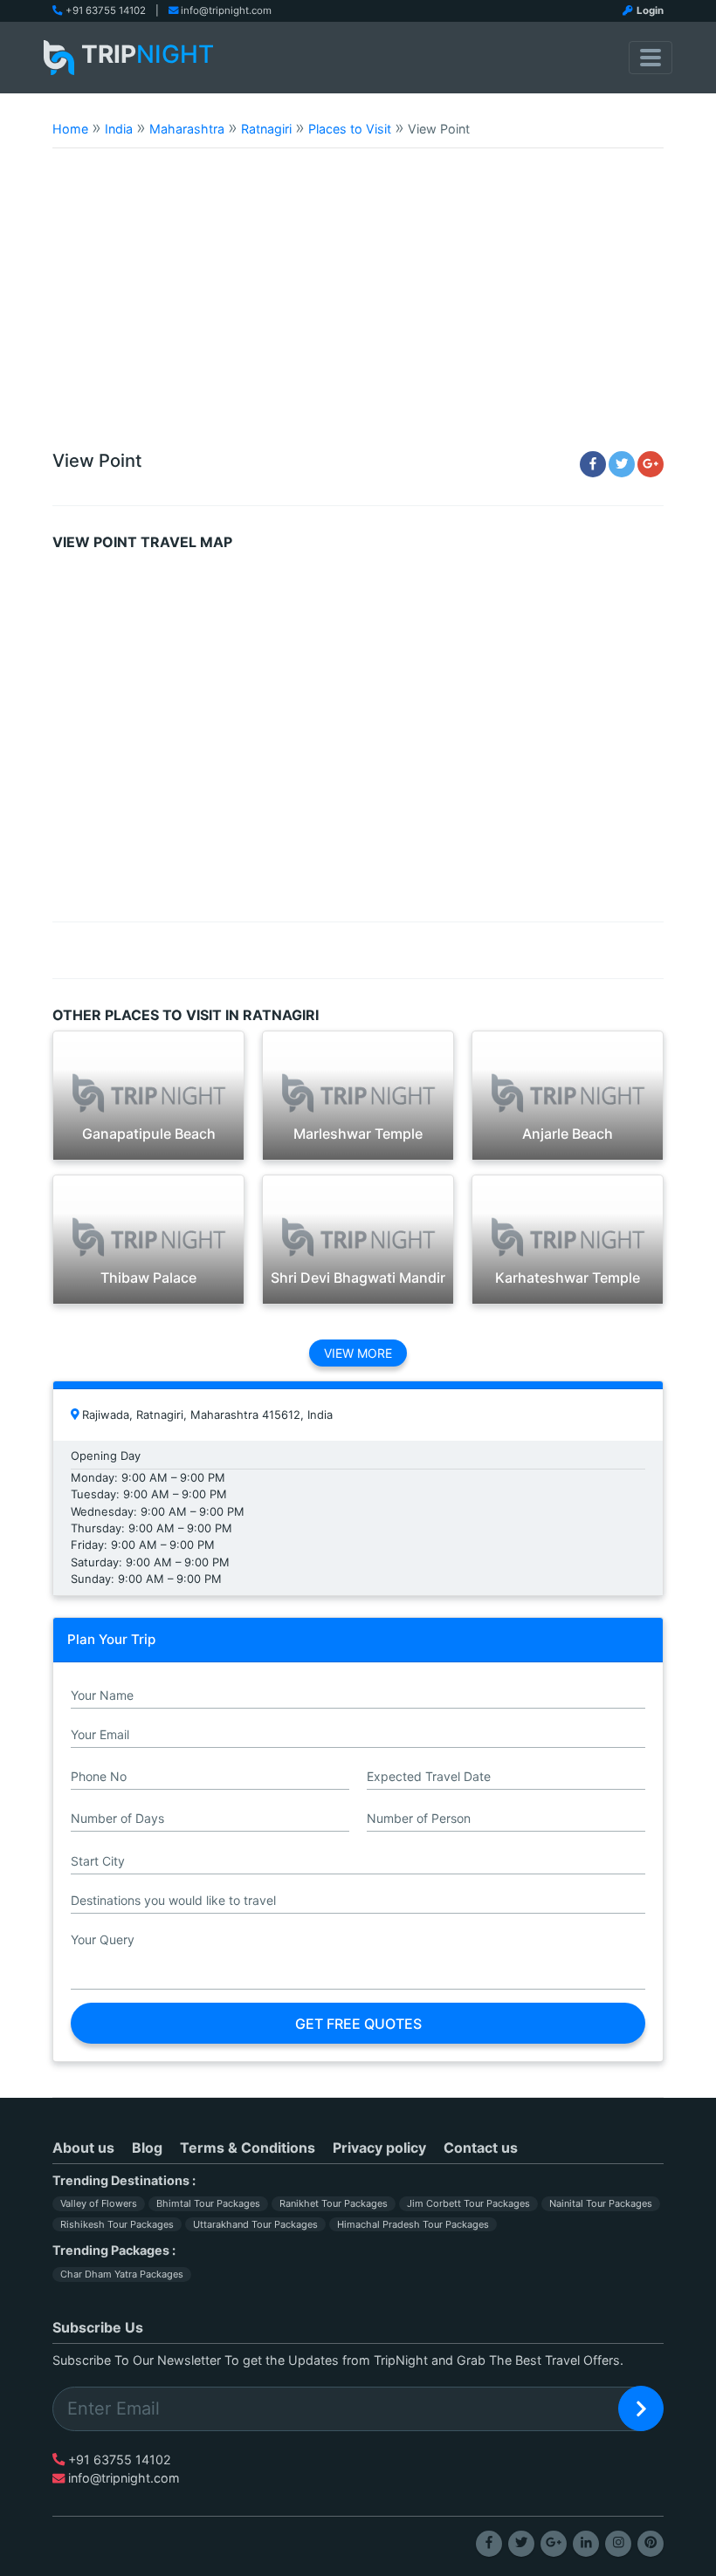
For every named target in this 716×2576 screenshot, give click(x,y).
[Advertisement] (358, 307)
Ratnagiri (266, 129)
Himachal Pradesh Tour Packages (413, 2224)
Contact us (481, 2148)
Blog (147, 2148)
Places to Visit (350, 129)
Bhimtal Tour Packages (208, 2203)
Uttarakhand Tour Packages (255, 2224)
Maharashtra (187, 129)
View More (358, 1353)
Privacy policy (379, 2148)
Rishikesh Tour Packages (117, 2224)
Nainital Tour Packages (601, 2203)
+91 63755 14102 (106, 10)
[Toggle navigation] (651, 58)
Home (70, 129)
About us (83, 2148)
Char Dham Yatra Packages (122, 2274)
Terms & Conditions (248, 2148)
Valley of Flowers (99, 2203)
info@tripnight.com (226, 10)
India (119, 129)
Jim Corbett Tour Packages (468, 2203)
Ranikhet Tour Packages (334, 2203)
